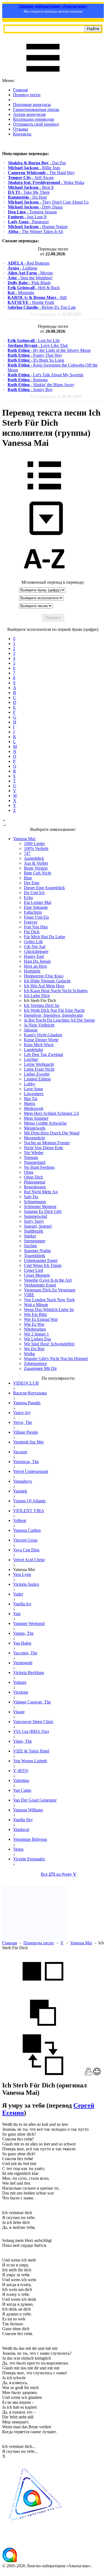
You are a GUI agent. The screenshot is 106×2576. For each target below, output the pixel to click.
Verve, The (23, 1422)
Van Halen (22, 1643)
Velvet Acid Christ (29, 1560)
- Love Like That (38, 345)
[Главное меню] (43, 76)
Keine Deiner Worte (41, 1040)
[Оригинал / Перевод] (43, 2074)
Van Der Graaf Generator (35, 1800)
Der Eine (32, 883)
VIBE (29, 1295)
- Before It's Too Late (42, 307)
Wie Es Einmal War (41, 1319)
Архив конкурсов (29, 114)
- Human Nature (38, 227)
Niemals (31, 1157)
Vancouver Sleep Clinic (33, 1722)
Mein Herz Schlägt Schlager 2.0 (51, 1113)
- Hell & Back (34, 288)
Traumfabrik (35, 1256)
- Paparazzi (28, 222)
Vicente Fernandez (29, 1859)
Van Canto (22, 1790)
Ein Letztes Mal (38, 902)
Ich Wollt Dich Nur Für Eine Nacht (54, 1010)
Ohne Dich (33, 1177)
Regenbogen (35, 1187)
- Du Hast (27, 197)
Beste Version (36, 868)
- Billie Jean (34, 168)
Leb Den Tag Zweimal (43, 1054)
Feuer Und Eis (36, 917)
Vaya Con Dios (26, 1550)
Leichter (31, 1059)
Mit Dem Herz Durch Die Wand (52, 1133)
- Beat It (31, 187)
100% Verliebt (36, 848)
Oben (29, 1172)
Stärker (30, 1236)
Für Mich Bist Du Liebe (45, 937)
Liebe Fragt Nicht (39, 1069)
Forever (31, 922)
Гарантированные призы (36, 109)
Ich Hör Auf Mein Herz (44, 986)
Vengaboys (23, 1481)
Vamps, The (23, 1633)
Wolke (29, 1354)
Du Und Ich (34, 893)
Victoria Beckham (29, 1673)
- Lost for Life (34, 340)
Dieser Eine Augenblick (44, 888)
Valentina (21, 1780)
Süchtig (30, 1246)
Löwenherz (34, 1094)
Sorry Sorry (34, 1221)
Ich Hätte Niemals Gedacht (47, 981)
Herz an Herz (35, 966)
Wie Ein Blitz (35, 1314)
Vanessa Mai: (24, 839)
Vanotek (20, 1491)
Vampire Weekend (29, 1623)
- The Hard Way (41, 173)
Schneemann (35, 1202)
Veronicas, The (26, 1462)
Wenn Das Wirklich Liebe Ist (49, 1310)
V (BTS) (21, 1771)
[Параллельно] (43, 1990)
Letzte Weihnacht (39, 1064)
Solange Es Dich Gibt (43, 1211)
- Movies (30, 273)
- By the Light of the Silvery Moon (49, 350)
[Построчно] (43, 2032)
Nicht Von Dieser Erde (43, 1148)
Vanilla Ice (22, 1604)
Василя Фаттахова (30, 1393)
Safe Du (31, 1197)
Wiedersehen (35, 1329)
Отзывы (21, 129)
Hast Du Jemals (37, 961)
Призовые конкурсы (32, 105)
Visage (19, 1712)
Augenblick (34, 858)
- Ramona (28, 380)
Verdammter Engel (40, 1285)
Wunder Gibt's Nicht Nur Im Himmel (56, 1359)
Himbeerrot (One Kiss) (44, 976)
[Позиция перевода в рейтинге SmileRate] (97, 2074)
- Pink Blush (29, 283)
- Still (37, 297)
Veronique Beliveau (30, 1839)
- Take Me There (29, 192)
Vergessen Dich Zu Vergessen (50, 1290)
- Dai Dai (37, 163)
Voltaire (20, 1682)
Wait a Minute (36, 1305)
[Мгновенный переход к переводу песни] (44, 535)
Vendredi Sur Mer (28, 1442)
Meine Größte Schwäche (45, 1123)
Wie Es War (34, 1324)
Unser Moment (37, 1275)
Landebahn (34, 1050)
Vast (17, 1614)
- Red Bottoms (29, 263)
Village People (26, 1432)
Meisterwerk (35, 1128)
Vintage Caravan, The (32, 1702)
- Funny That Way (35, 355)
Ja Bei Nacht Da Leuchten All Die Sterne (59, 1020)
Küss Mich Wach (39, 1045)
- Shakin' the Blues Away (41, 385)
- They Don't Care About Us (48, 202)
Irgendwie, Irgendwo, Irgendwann (53, 1015)
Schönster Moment (40, 1207)
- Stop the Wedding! (30, 278)
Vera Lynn (22, 1574)
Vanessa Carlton (27, 1530)
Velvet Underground (31, 1471)
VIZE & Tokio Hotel (31, 1751)
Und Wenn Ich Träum (43, 1265)
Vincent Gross (25, 1540)
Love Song (33, 1089)
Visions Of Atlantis (29, 1501)
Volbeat (20, 1520)
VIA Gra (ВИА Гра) (31, 1731)
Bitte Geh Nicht (38, 873)
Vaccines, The (25, 1653)
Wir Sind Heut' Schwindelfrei (49, 1344)
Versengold (23, 1663)
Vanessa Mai (81, 1943)
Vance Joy (22, 1413)
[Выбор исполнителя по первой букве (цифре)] (44, 577)
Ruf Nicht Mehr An (41, 1192)
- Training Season (32, 212)
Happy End (34, 956)
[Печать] (88, 2074)
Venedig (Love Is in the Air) (48, 1280)
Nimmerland (35, 1162)
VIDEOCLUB (26, 1383)
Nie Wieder (34, 1153)
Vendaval (21, 1829)
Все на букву (59, 1874)
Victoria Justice (26, 1584)
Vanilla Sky (23, 1820)
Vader (18, 1594)
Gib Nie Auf (35, 947)
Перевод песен (27, 95)
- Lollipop (22, 268)
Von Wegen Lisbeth (30, 1761)
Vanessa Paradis (27, 1403)
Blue (28, 878)
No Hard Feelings (39, 1167)
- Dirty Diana (35, 207)
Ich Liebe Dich (37, 996)
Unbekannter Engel (41, 1260)
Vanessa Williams (28, 1810)
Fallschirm (33, 912)
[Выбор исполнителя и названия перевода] (44, 493)
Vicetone (21, 1692)
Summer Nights (37, 1251)
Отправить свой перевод (36, 124)
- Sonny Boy (30, 390)
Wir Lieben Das (38, 1339)
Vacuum (20, 1452)
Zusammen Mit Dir (40, 1368)
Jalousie (31, 1030)
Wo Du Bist (34, 1349)
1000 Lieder (34, 844)
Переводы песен (39, 1943)
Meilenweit (34, 1108)
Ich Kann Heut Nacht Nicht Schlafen (56, 991)
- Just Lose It (27, 217)
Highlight (32, 971)
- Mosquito (21, 293)
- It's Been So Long (36, 360)
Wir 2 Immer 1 (36, 1334)
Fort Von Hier (36, 927)
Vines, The (22, 1741)
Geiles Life (33, 942)
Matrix (30, 1104)
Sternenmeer (35, 1241)
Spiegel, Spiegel (38, 1226)
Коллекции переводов (34, 119)
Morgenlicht (34, 1138)
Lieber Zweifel (37, 1074)
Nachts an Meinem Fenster (47, 1143)
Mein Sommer (36, 1118)
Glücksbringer (36, 951)
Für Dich (32, 932)
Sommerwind (35, 1216)
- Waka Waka (46, 182)
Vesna (18, 1849)
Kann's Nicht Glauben (43, 1035)
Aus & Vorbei (36, 863)
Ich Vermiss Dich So (42, 1005)
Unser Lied (34, 1270)
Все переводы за (56, 314)
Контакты (22, 134)
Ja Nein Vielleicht (39, 1025)
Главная (20, 90)
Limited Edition (37, 1079)
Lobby (30, 1084)
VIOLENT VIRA (29, 1511)
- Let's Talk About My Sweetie (46, 375)
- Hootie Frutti (31, 302)
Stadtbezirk (34, 1231)
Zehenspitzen (35, 1363)
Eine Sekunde (36, 907)
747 (27, 853)
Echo (28, 897)
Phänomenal (35, 1182)
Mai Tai (31, 1099)
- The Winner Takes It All (35, 231)
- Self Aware (31, 178)
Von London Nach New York (49, 1300)
